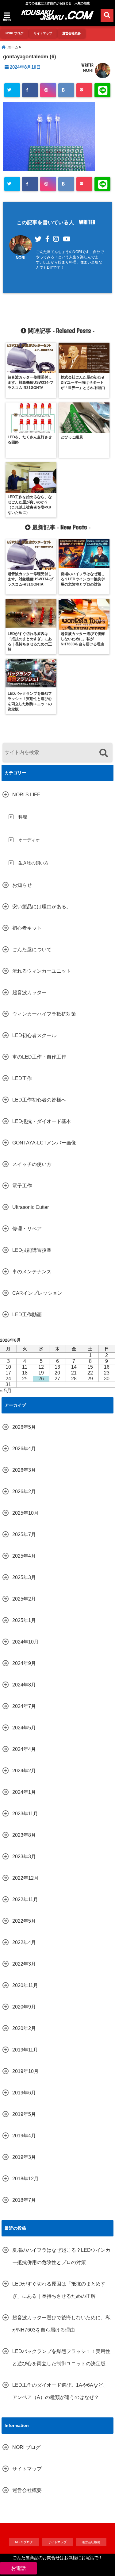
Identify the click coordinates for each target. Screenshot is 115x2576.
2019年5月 (24, 2114)
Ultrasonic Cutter (31, 1207)
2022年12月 (25, 1878)
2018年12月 (25, 2179)
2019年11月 (25, 2050)
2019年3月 (24, 2157)
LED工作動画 (27, 1315)
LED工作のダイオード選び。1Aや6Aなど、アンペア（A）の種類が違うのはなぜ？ (60, 2391)
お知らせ (22, 885)
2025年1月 (24, 1620)
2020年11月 (25, 1985)
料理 (23, 817)
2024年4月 (24, 1749)
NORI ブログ (14, 33)
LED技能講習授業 (32, 1250)
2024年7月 (24, 1706)
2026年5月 (24, 1427)
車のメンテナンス (32, 1272)
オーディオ (29, 840)
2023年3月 (24, 1857)
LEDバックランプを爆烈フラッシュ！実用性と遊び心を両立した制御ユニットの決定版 (61, 2357)
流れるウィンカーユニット (42, 971)
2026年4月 (24, 1449)
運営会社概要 (71, 33)
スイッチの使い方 (32, 1164)
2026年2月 (24, 1492)
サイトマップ (43, 33)
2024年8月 (24, 1685)
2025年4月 (24, 1556)
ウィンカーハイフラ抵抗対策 (44, 1014)
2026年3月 (24, 1470)
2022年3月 (24, 1964)
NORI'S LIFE (26, 795)
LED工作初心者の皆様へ (39, 1100)
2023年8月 (24, 1835)
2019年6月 (24, 2093)
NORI (88, 70)
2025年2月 (24, 1599)
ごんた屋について (32, 950)
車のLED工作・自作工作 (39, 1057)
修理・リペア (27, 1229)
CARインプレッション (37, 1293)
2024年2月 (24, 1771)
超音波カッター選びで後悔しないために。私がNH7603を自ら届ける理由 (61, 2324)
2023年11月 (25, 1814)
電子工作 (22, 1186)
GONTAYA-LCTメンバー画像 (44, 1143)
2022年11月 (25, 1899)
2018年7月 (24, 2200)
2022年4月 (24, 1942)
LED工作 (22, 1078)
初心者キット (27, 928)
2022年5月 (24, 1921)
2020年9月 (24, 2007)
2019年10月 (25, 2071)
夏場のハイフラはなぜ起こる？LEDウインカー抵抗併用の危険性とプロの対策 (61, 2256)
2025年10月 (25, 1513)
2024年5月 (24, 1728)
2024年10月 (25, 1642)
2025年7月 (24, 1534)
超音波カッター (29, 992)
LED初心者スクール (34, 1035)
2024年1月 (24, 1792)
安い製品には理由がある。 (42, 907)
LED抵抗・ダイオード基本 (42, 1121)
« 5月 (6, 1391)
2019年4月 (24, 2136)
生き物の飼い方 (33, 863)
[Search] (103, 753)
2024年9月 (24, 1663)
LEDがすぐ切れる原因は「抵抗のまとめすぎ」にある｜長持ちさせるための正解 (59, 2290)
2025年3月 (24, 1577)
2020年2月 (24, 2028)
